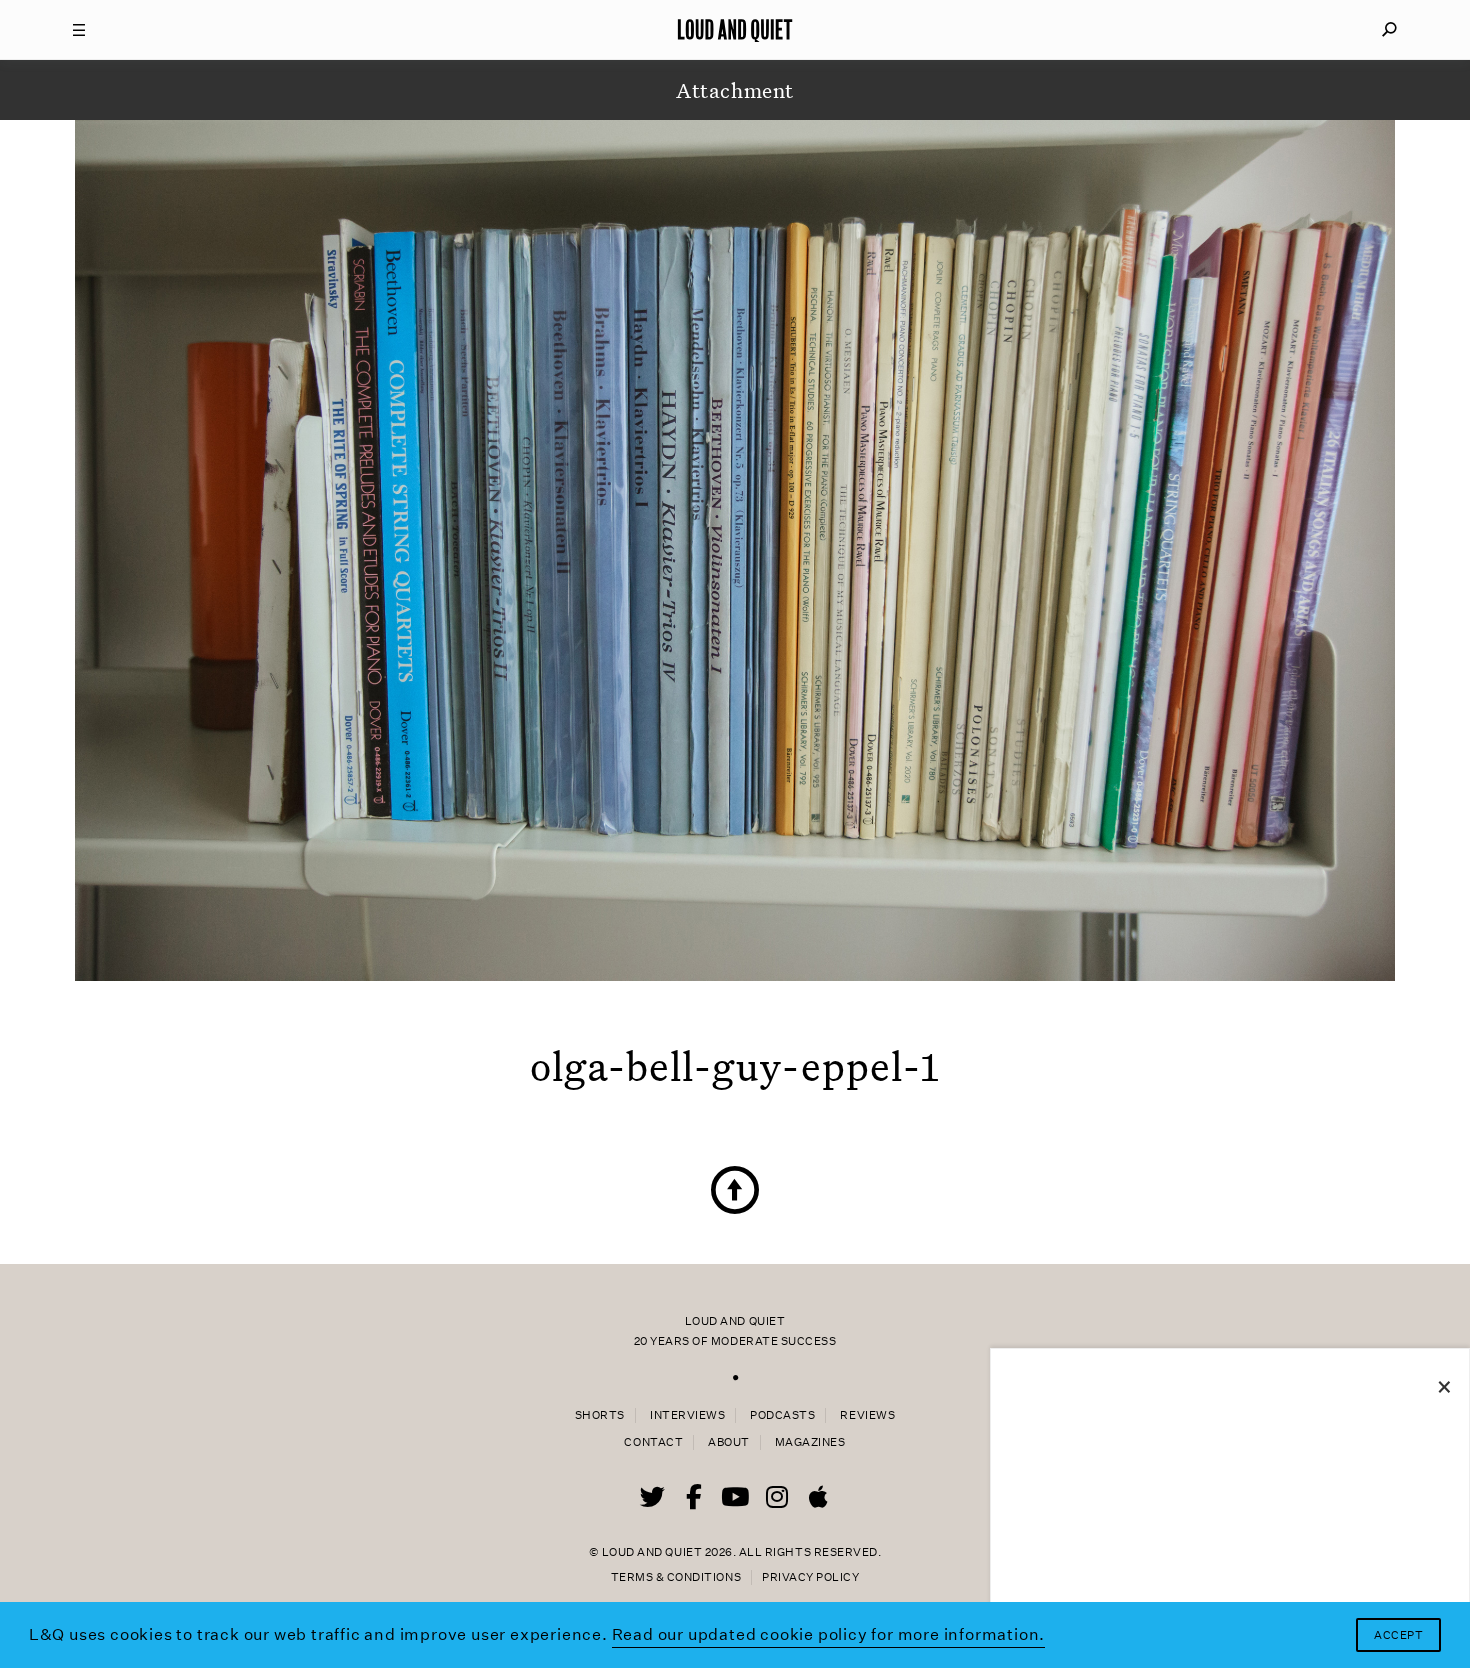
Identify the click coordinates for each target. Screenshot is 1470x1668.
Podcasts (782, 1415)
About (729, 1442)
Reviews (867, 1415)
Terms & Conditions (676, 1577)
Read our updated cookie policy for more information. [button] (829, 1634)
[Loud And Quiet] (735, 30)
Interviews (687, 1415)
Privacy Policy (810, 1577)
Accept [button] (1398, 1635)
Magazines (810, 1442)
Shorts (600, 1415)
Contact (653, 1442)
